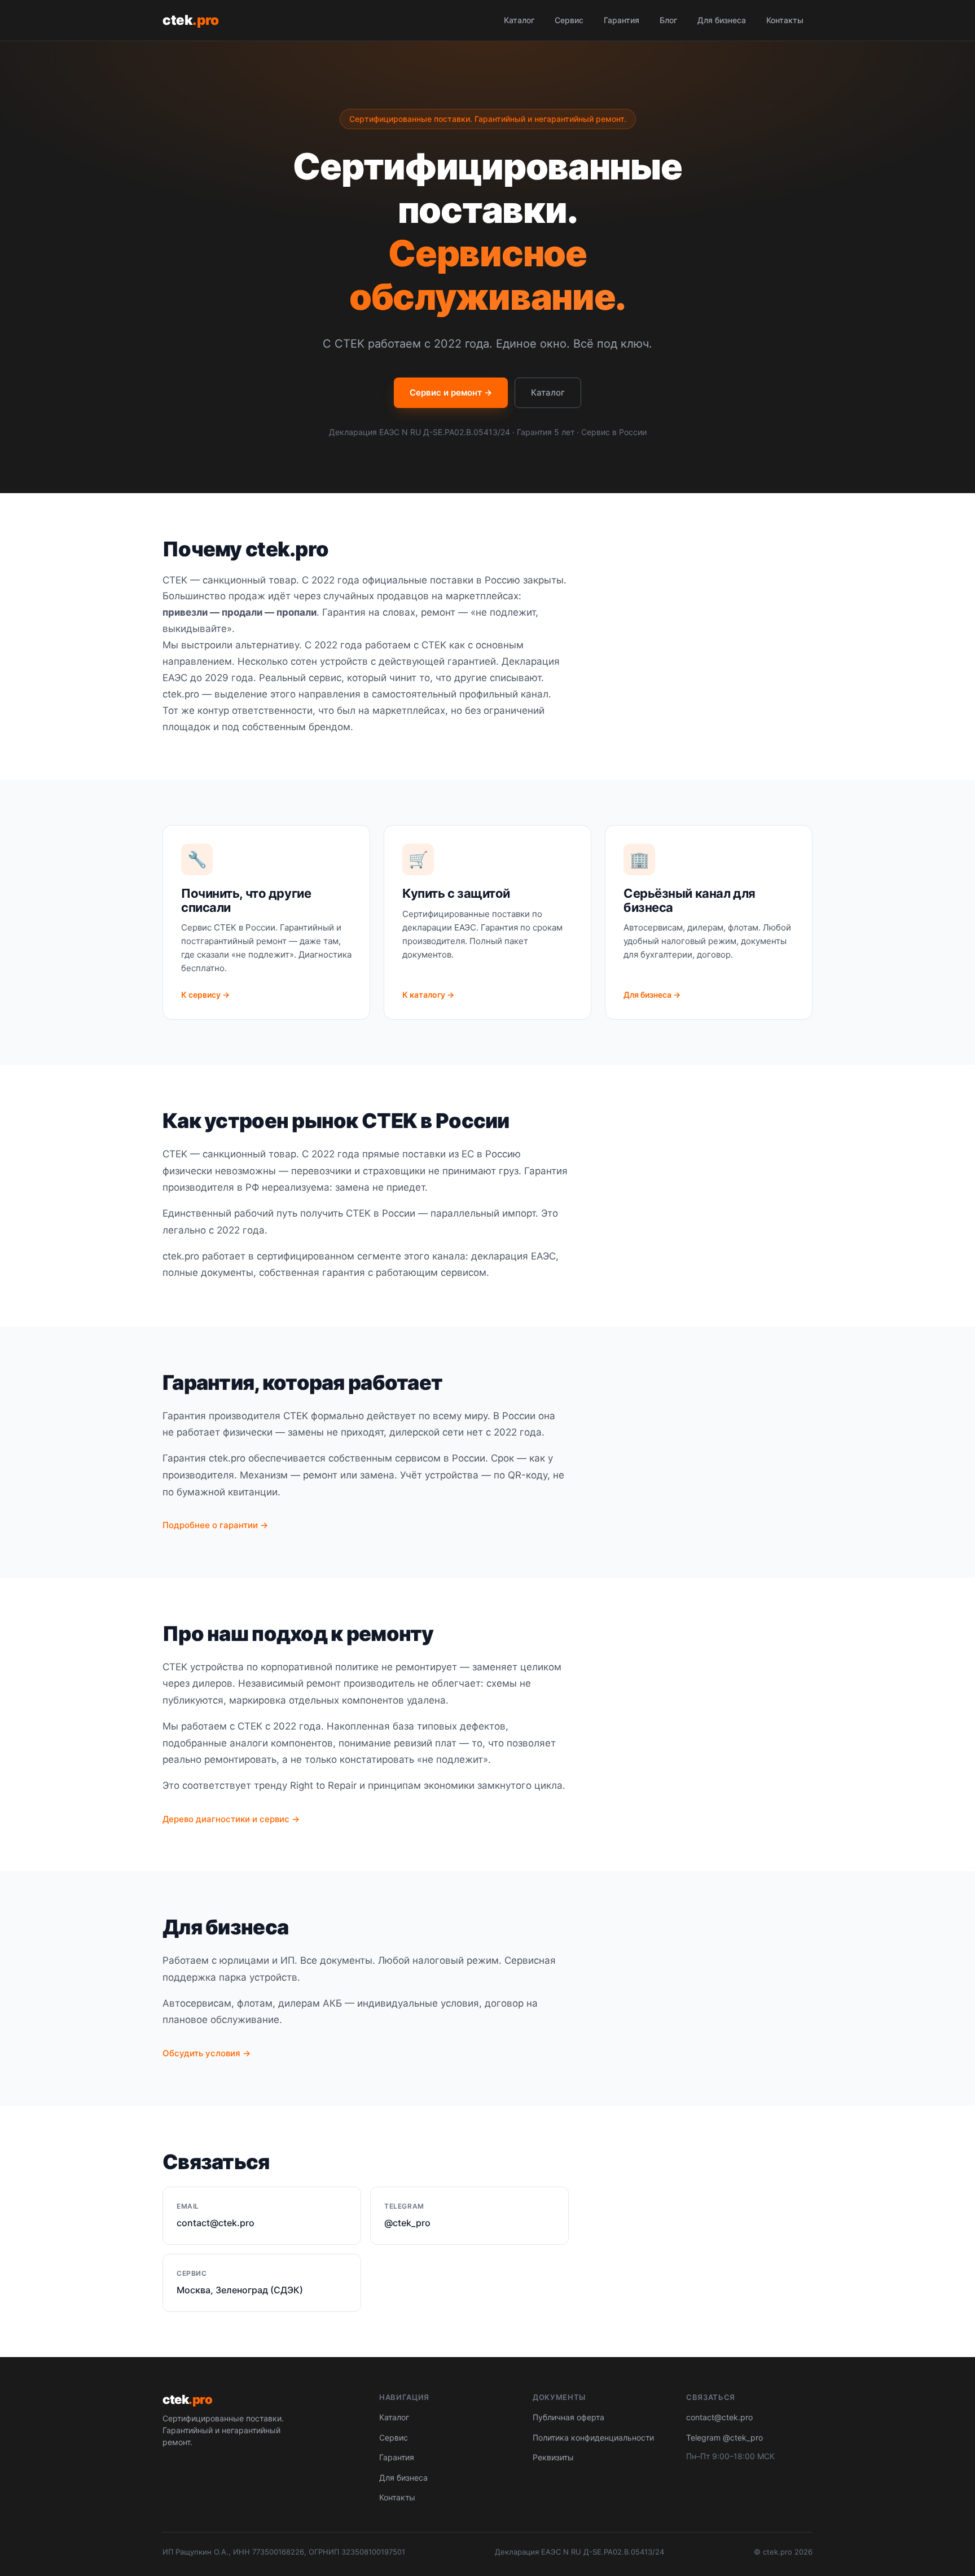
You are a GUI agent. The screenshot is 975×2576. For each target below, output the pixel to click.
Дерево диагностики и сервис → (231, 1819)
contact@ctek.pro (216, 2223)
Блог (668, 20)
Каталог (519, 20)
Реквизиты (553, 2457)
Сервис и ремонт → (451, 392)
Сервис (569, 20)
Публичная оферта (568, 2417)
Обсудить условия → (207, 2053)
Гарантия (622, 20)
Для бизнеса (722, 20)
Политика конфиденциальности (593, 2437)
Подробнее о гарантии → (215, 1525)
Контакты (785, 20)
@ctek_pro (407, 2223)
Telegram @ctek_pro (724, 2437)
